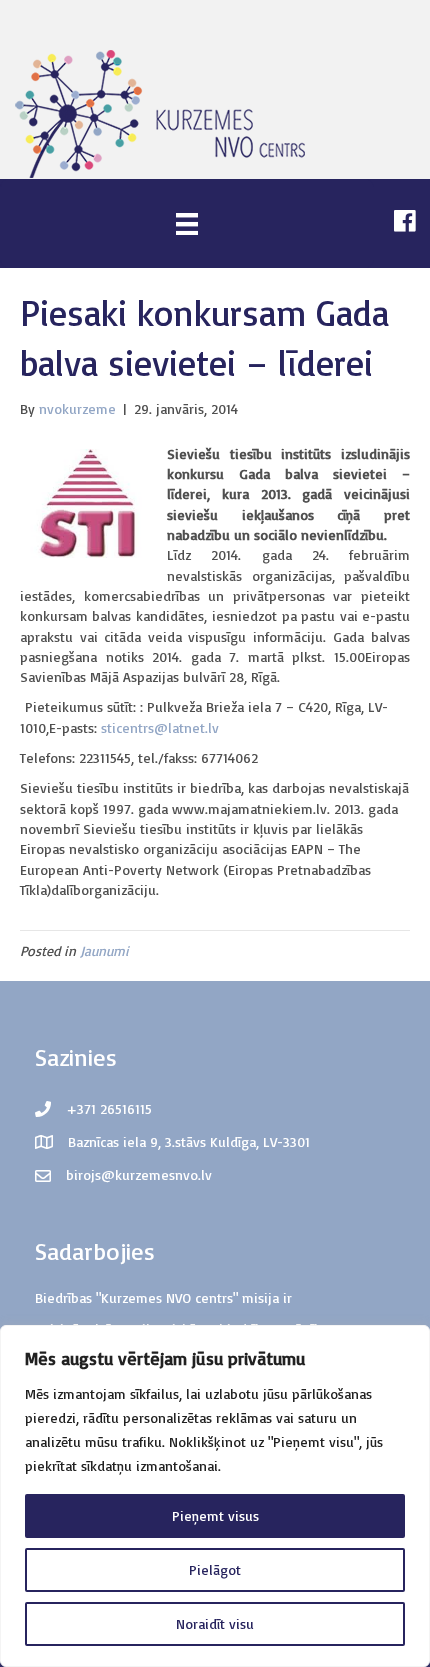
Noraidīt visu (215, 1623)
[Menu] (187, 223)
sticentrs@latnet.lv (160, 727)
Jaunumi (104, 950)
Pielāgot (215, 1569)
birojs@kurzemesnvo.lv (139, 1174)
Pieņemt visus (215, 1515)
